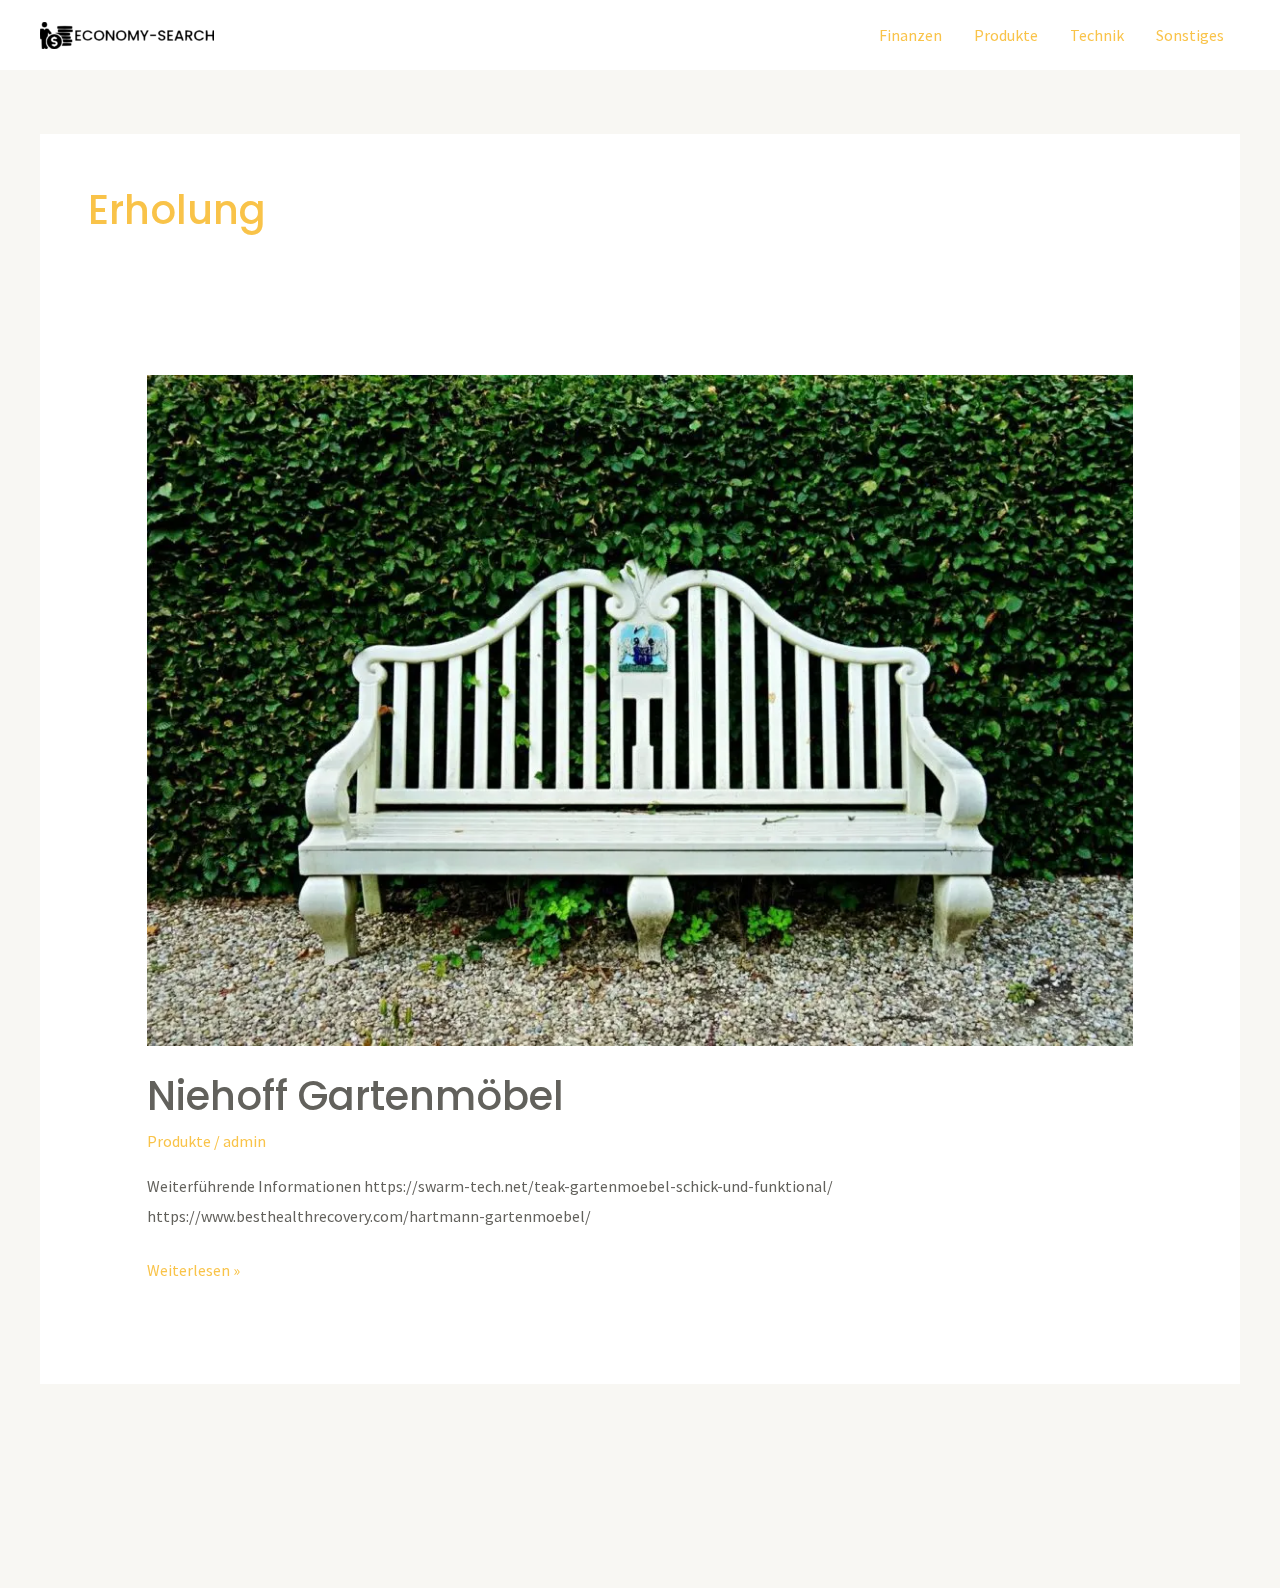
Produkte (1006, 35)
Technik (1097, 35)
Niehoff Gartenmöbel (355, 1096)
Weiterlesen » (193, 1268)
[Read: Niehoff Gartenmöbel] (640, 709)
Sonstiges (1190, 35)
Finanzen (910, 35)
